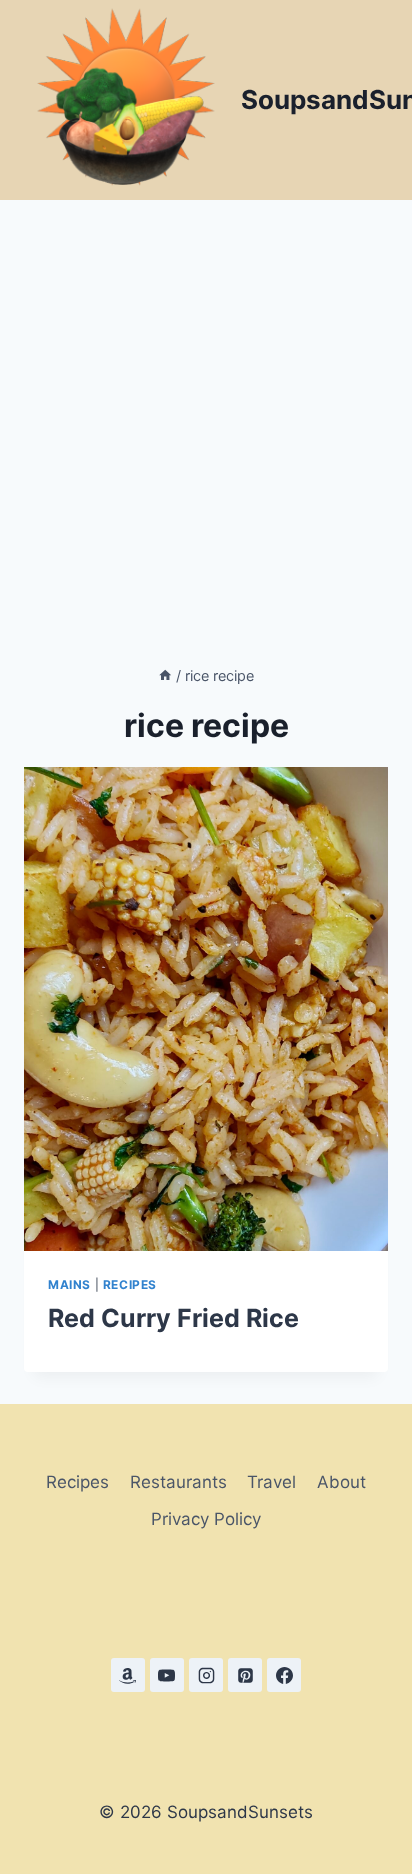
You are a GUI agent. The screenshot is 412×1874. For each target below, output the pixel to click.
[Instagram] (206, 1675)
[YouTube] (167, 1675)
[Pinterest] (245, 1675)
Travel (271, 1482)
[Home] (165, 675)
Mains (69, 1284)
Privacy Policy (206, 1519)
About (341, 1482)
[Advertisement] (206, 416)
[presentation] (206, 1009)
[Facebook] (284, 1675)
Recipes (130, 1284)
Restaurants (178, 1482)
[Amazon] (128, 1675)
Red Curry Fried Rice (173, 1318)
